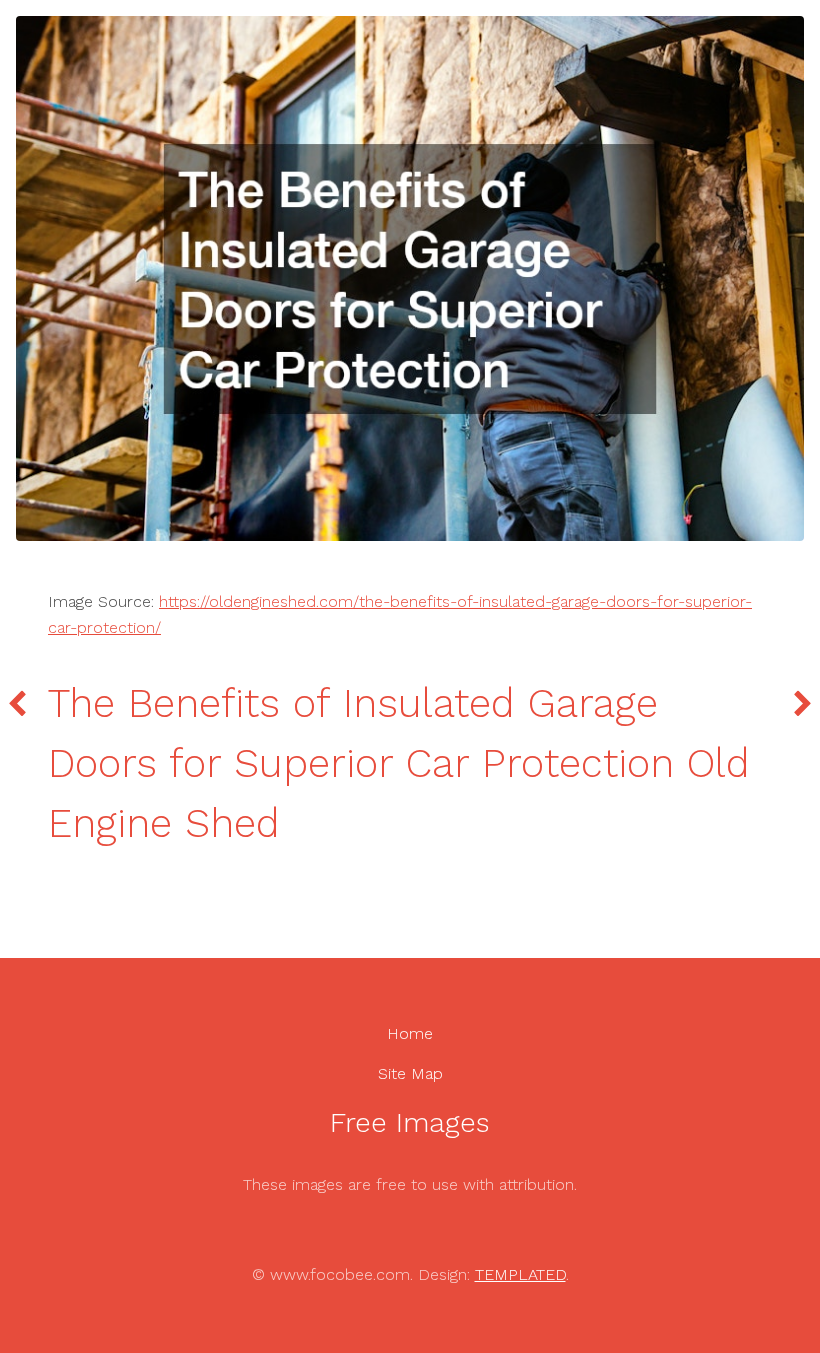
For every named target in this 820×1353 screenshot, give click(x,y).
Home (410, 1033)
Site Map (410, 1073)
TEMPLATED (520, 1274)
